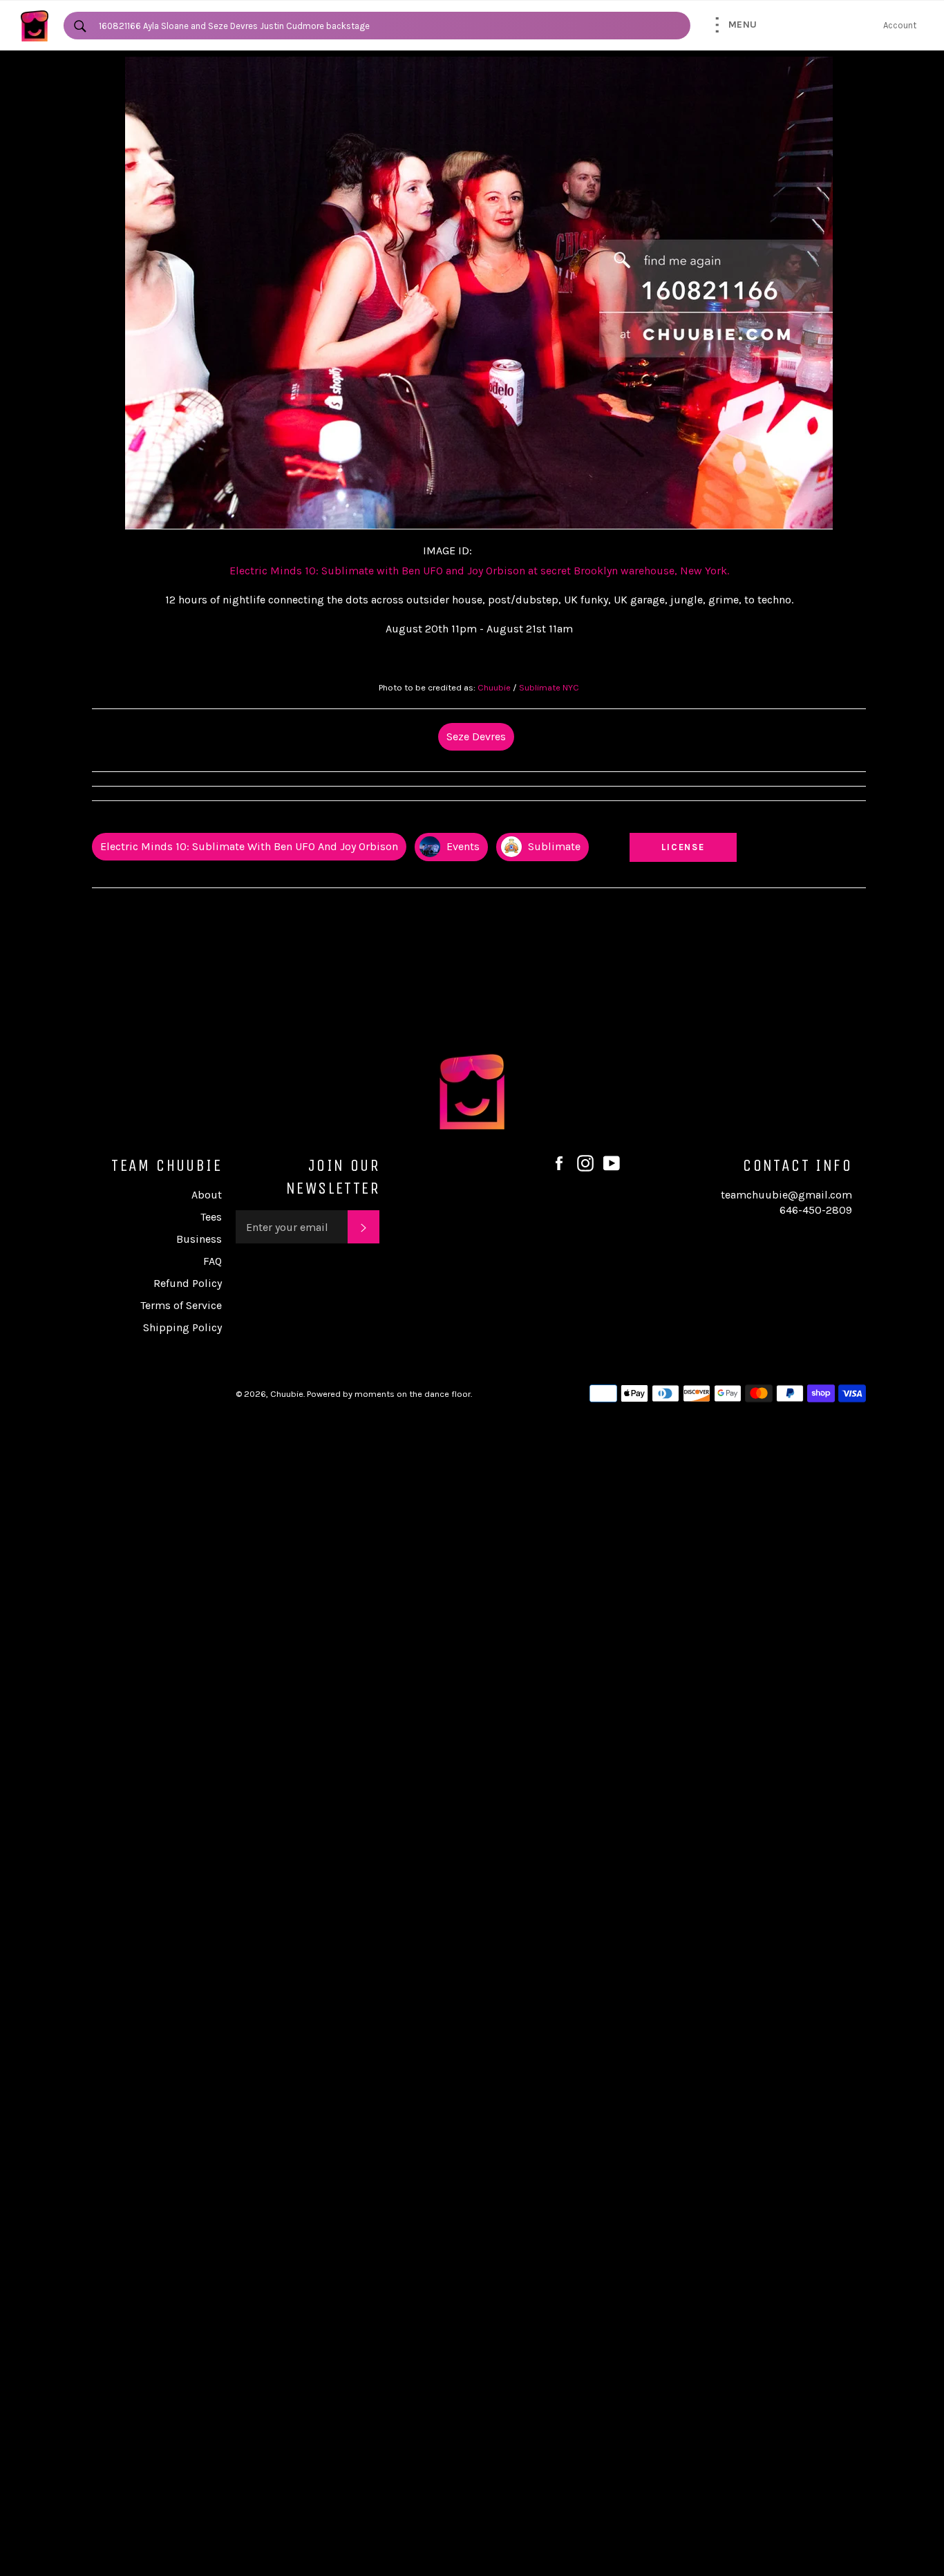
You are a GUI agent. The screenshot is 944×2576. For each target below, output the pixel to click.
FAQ (213, 1261)
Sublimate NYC (549, 687)
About (207, 1195)
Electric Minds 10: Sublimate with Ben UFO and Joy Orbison (249, 846)
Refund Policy (188, 1283)
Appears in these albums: (147, 820)
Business (199, 1239)
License (697, 847)
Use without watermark (683, 820)
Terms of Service (181, 1305)
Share (853, 820)
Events (462, 846)
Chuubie (494, 687)
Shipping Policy (182, 1327)
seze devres (476, 736)
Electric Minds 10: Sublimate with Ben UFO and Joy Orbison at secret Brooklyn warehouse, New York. (479, 571)
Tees (211, 1217)
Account (900, 25)
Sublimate (553, 846)
